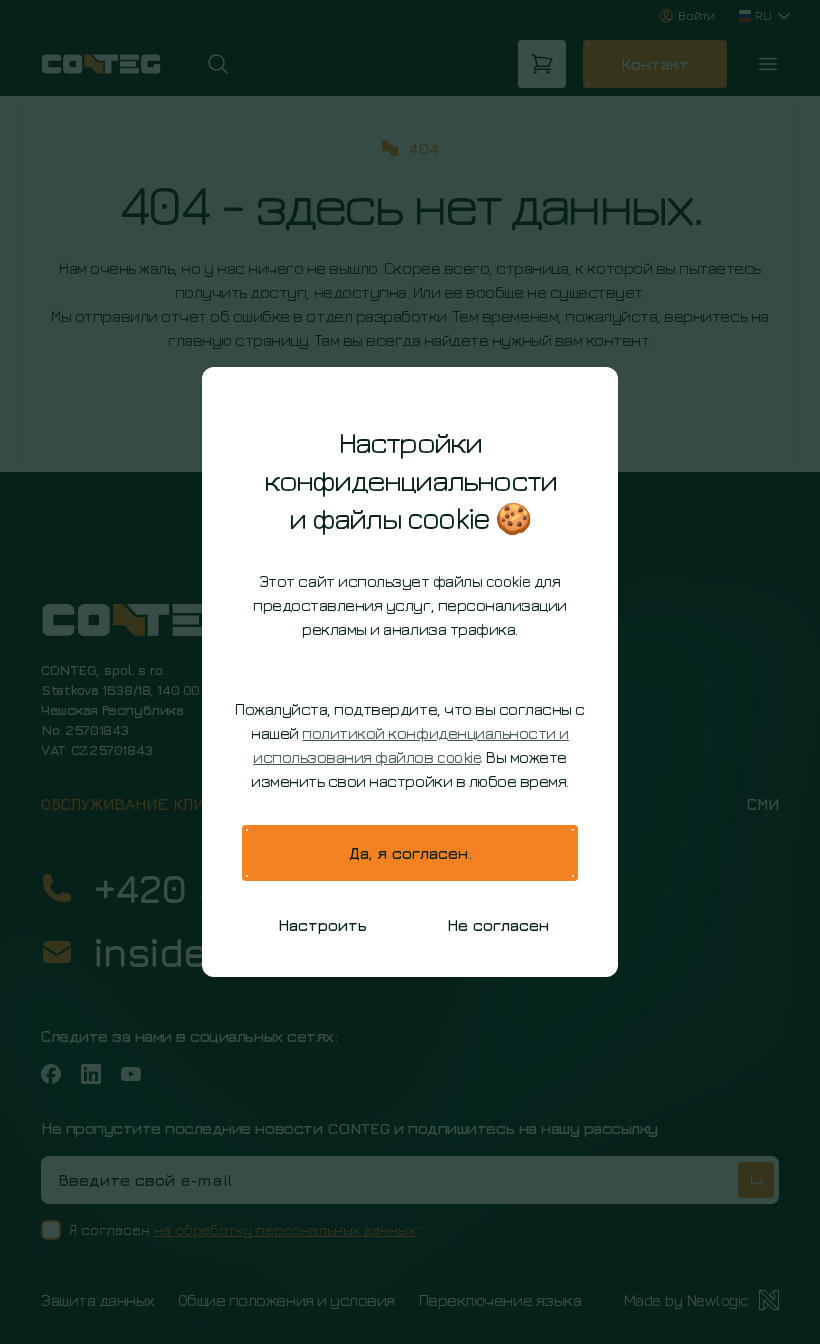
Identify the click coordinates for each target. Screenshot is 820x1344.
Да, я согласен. (410, 853)
